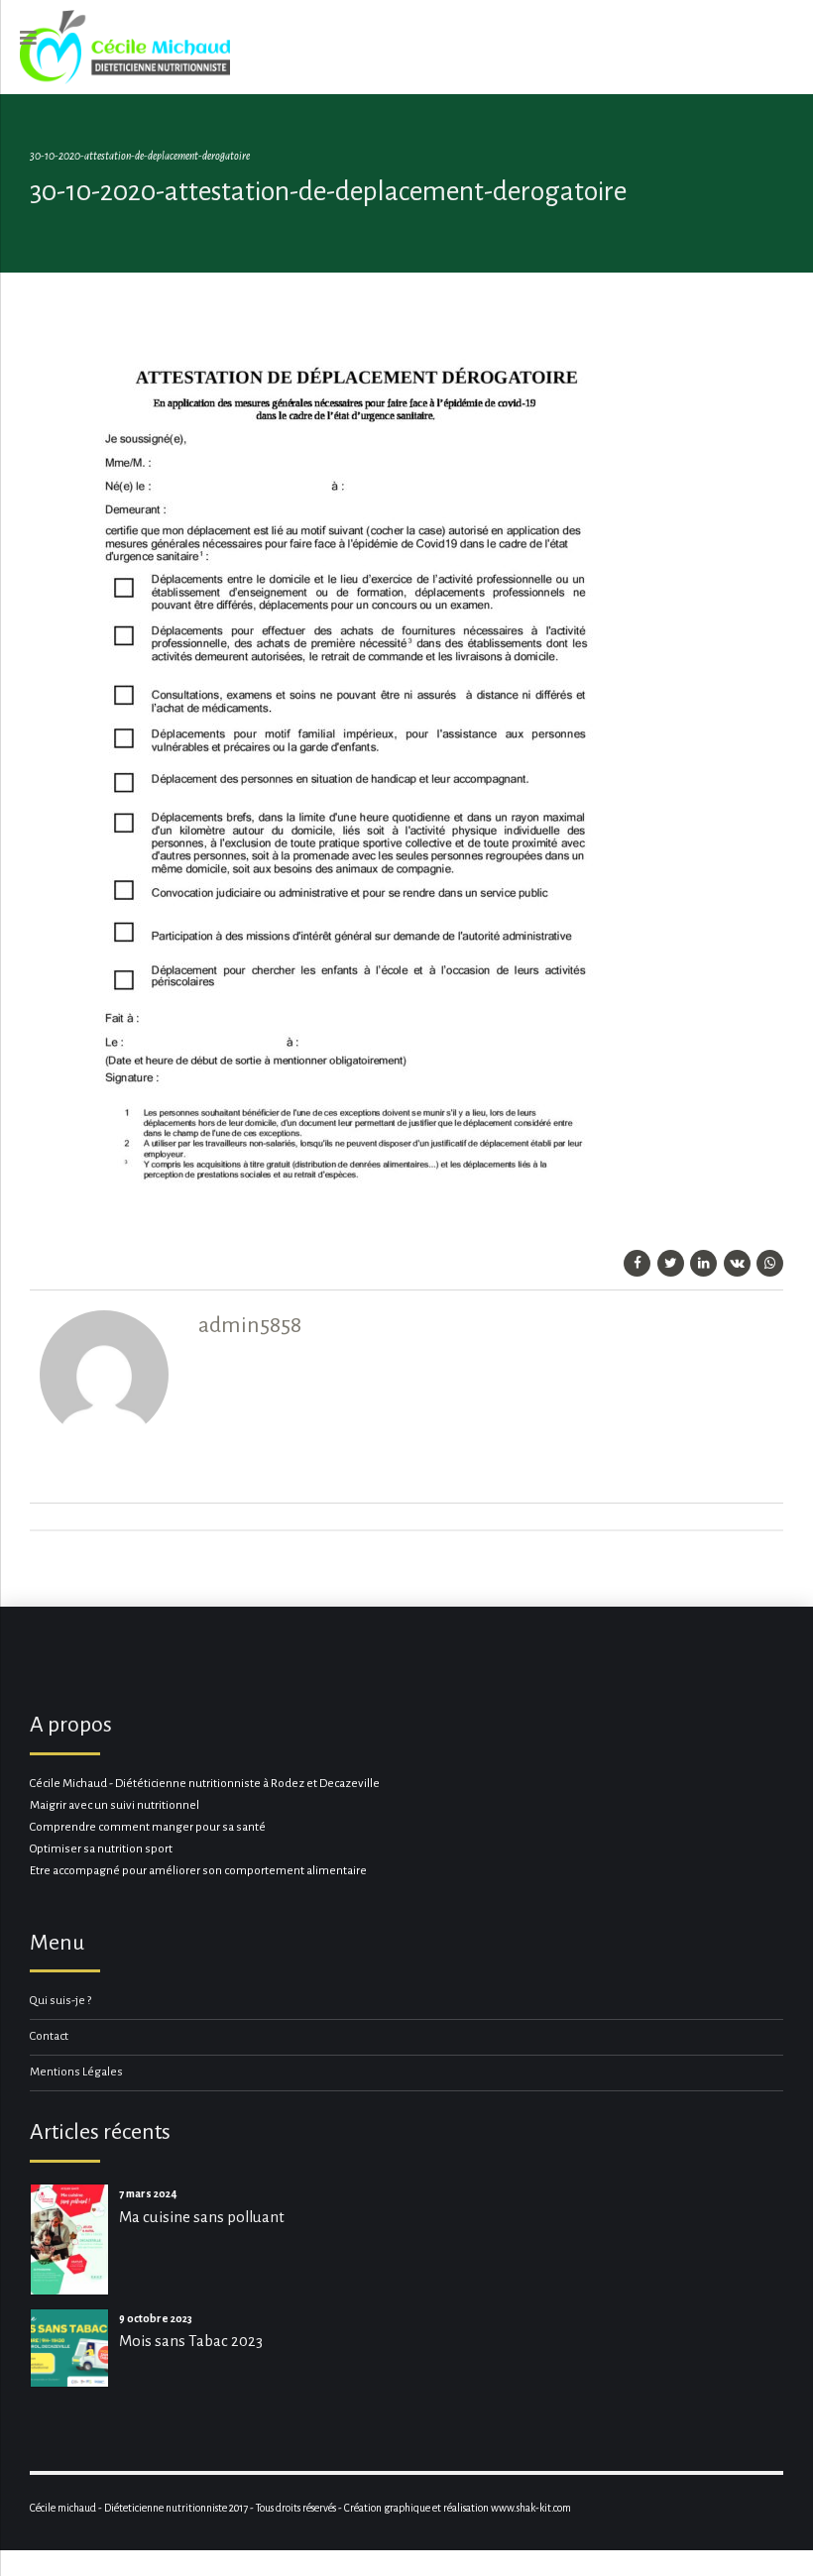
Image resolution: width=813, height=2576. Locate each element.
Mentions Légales (76, 2072)
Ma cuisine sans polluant (202, 2217)
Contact (49, 2036)
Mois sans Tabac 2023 (191, 2341)
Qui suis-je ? (60, 2001)
